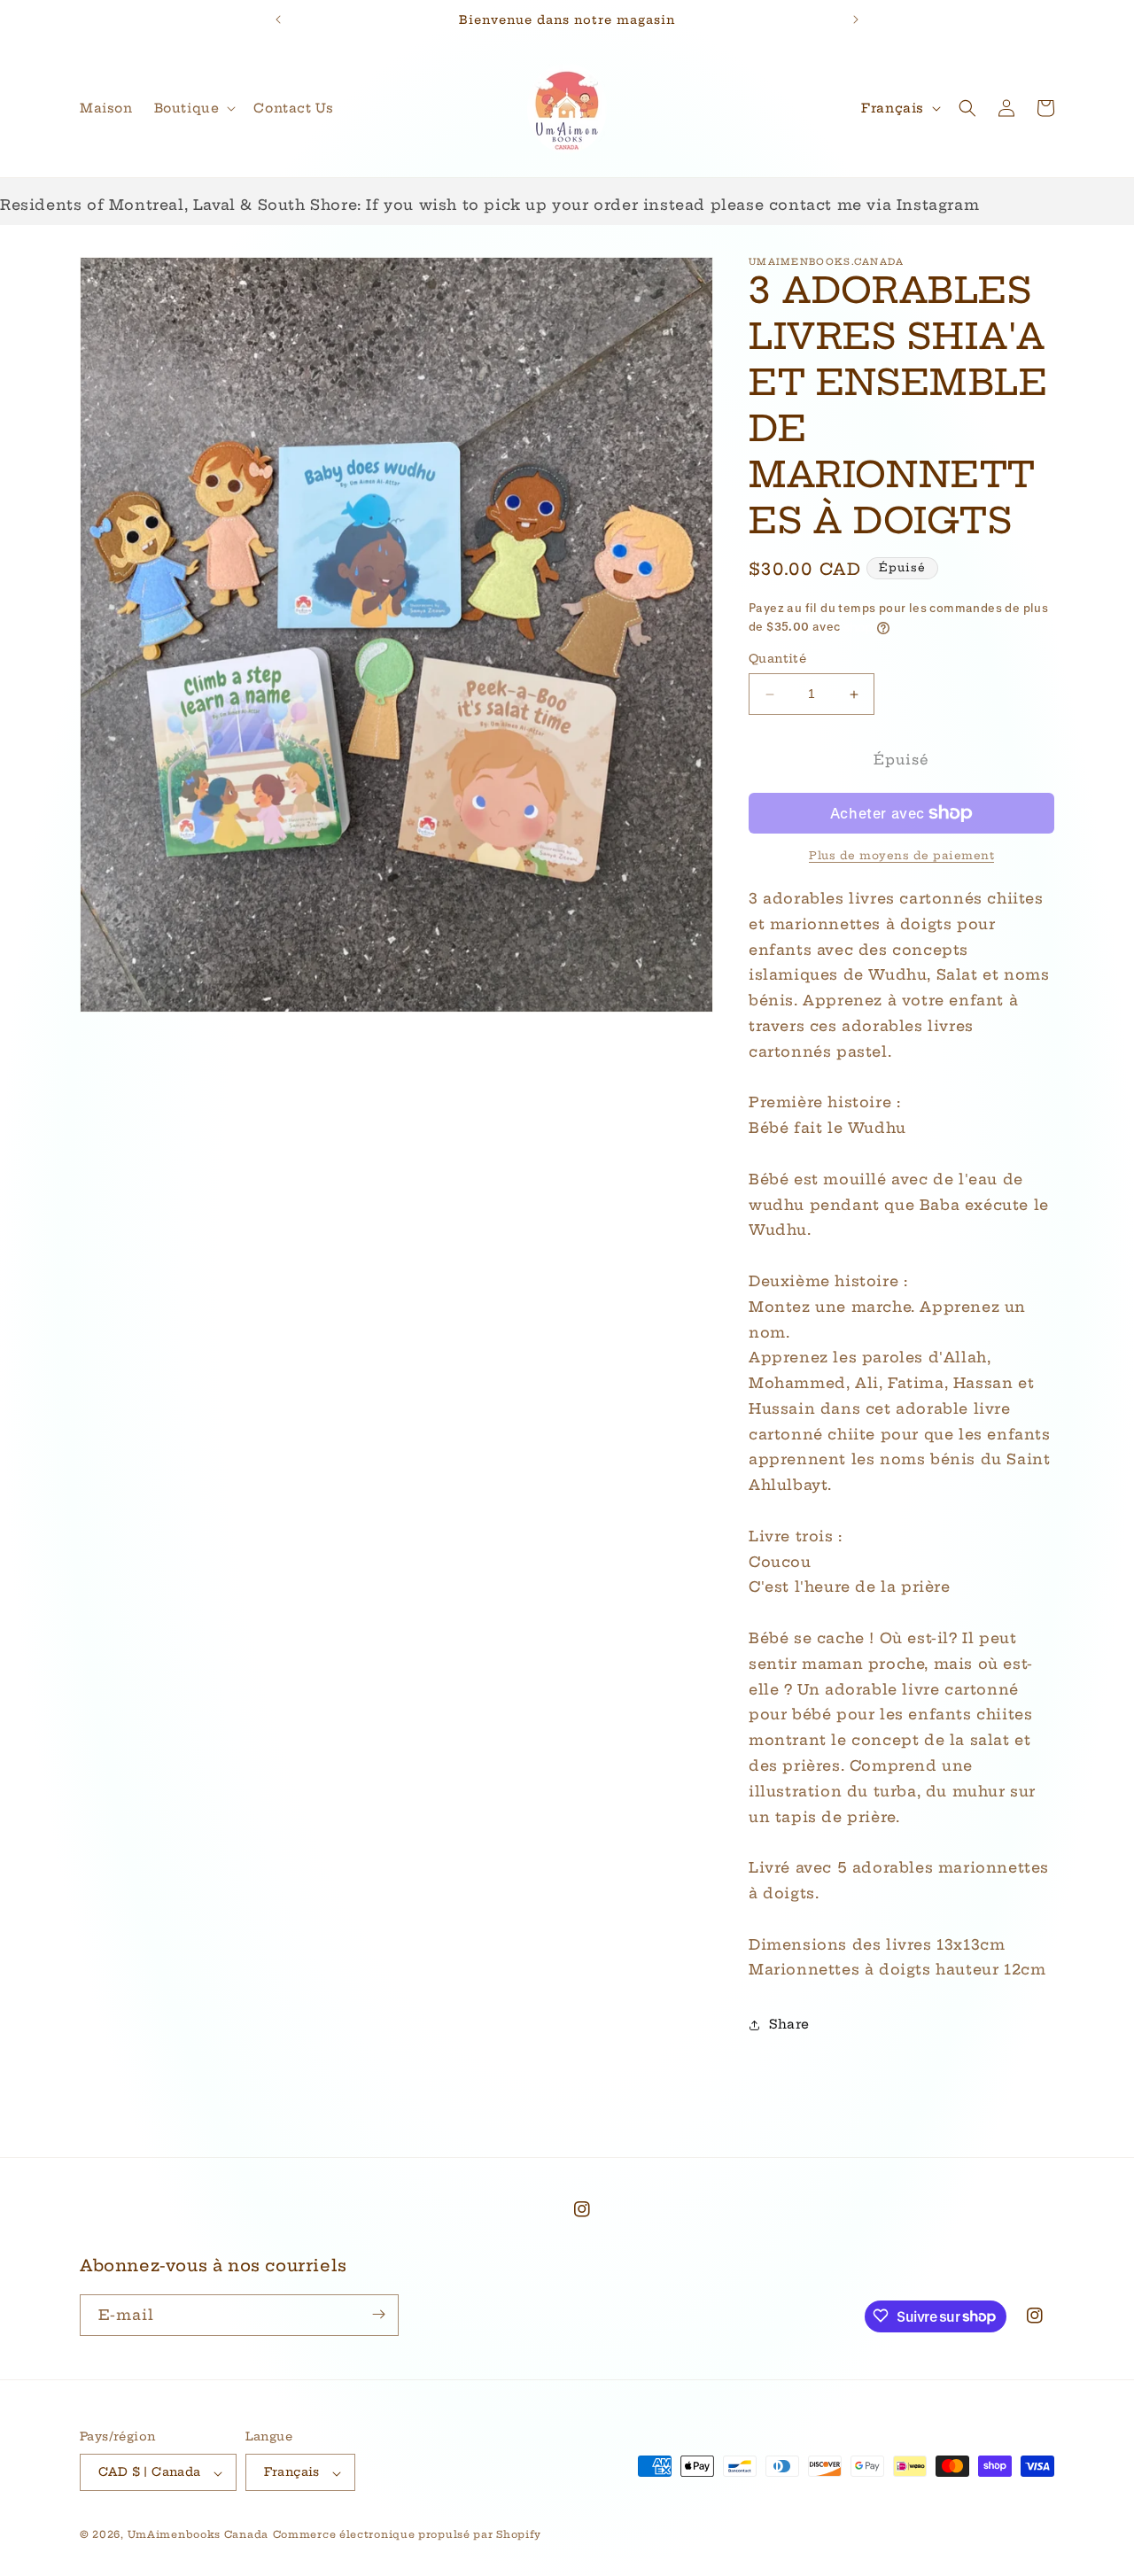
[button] (194, 108)
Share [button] (789, 2024)
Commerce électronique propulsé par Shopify (407, 2535)
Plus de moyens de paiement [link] (901, 855)
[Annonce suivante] (856, 19)
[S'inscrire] (378, 2314)
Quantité (777, 659)
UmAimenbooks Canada (198, 2535)
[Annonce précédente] (278, 19)
